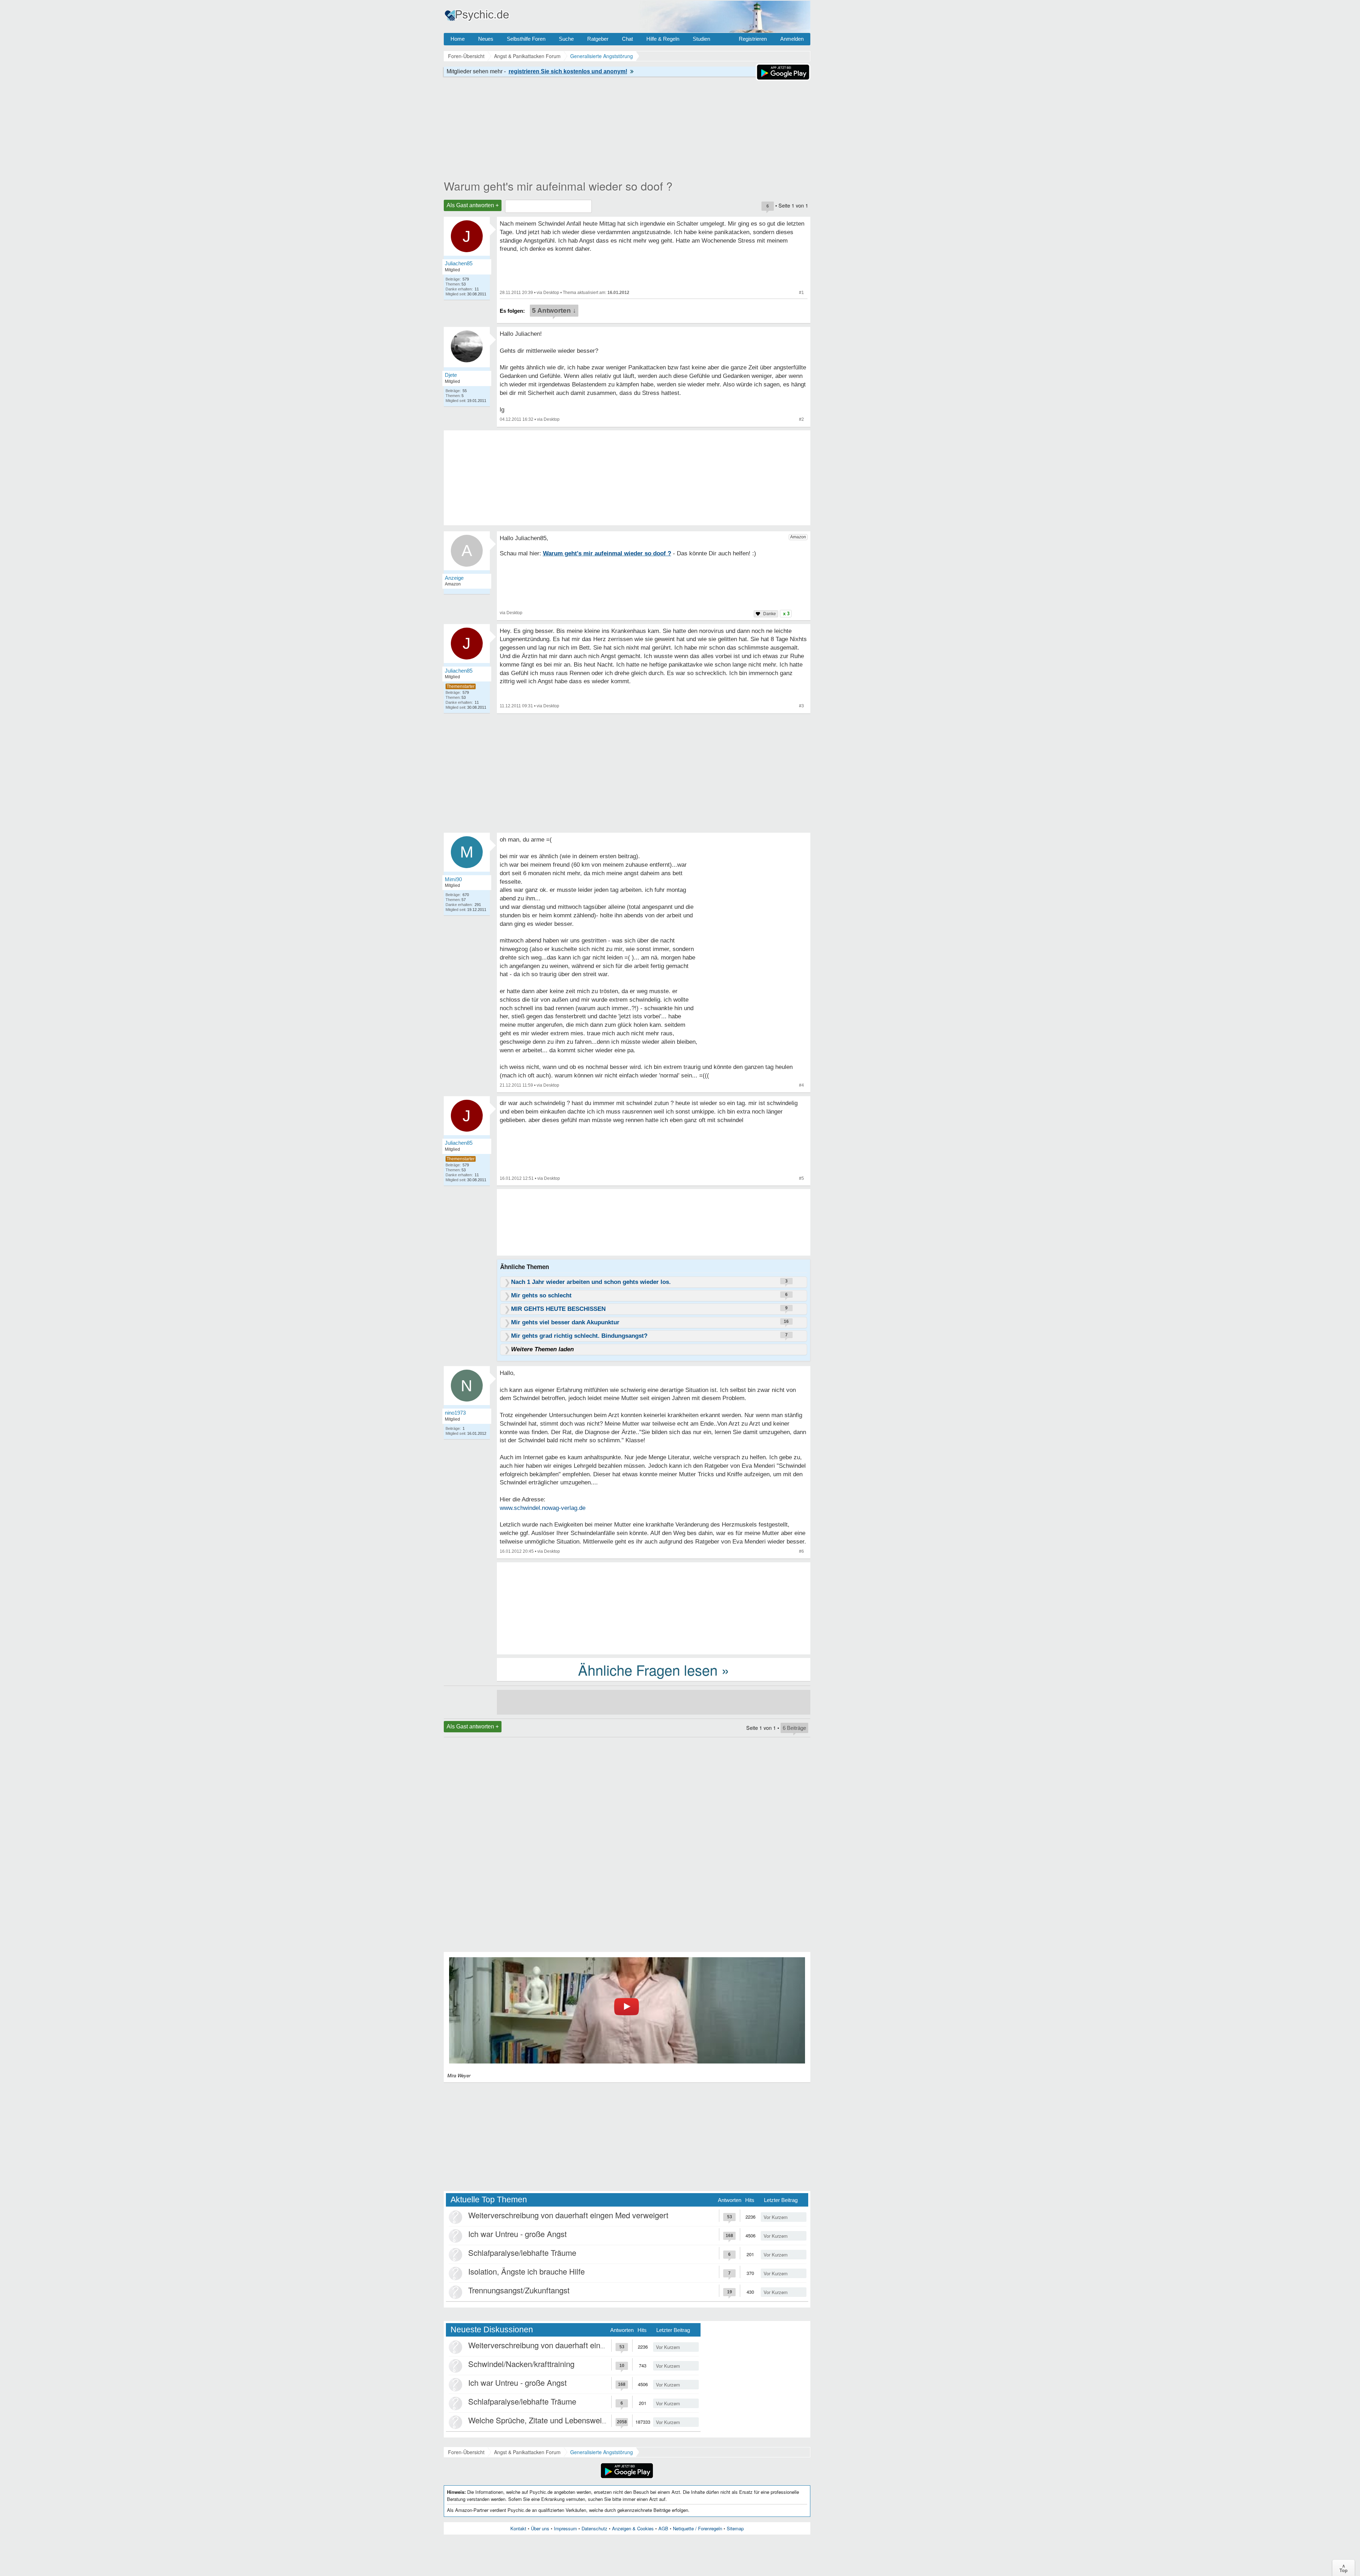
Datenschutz (594, 2528)
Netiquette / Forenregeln (698, 2528)
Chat (627, 39)
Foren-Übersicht (466, 2452)
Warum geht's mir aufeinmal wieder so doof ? (558, 186)
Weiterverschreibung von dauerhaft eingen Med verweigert (568, 2215)
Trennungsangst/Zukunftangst (519, 2290)
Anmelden (792, 39)
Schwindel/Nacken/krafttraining (521, 2364)
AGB (663, 2528)
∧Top (1344, 2568)
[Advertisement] (654, 1608)
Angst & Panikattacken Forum (527, 2452)
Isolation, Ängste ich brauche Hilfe (526, 2271)
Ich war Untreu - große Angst (517, 2234)
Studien (701, 39)
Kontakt (518, 2528)
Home (458, 39)
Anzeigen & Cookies (633, 2528)
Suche (566, 39)
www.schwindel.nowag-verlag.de (543, 1508)
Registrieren (753, 39)
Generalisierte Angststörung (602, 2452)
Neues (486, 39)
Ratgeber (598, 39)
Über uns (540, 2528)
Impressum (565, 2528)
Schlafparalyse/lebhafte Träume (522, 2252)
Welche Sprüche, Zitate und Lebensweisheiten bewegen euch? (576, 2420)
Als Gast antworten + (473, 205)
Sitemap (735, 2528)
